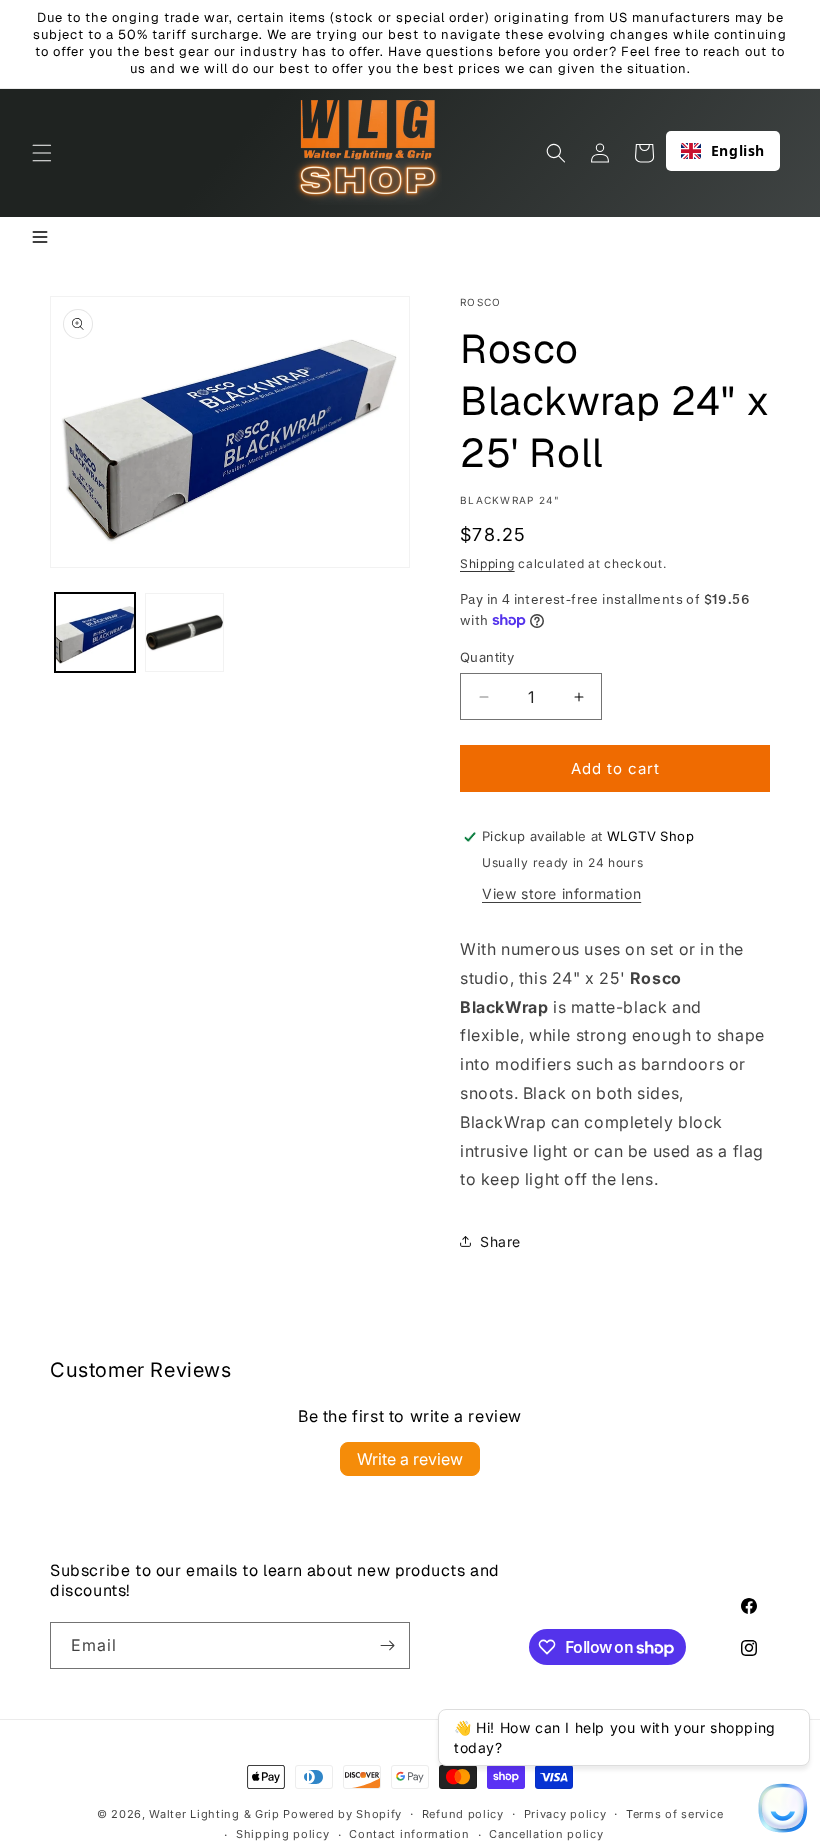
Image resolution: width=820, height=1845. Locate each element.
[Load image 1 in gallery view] (95, 633)
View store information (561, 893)
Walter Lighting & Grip (214, 1814)
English (738, 150)
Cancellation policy (546, 1834)
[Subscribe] (387, 1645)
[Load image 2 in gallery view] (185, 633)
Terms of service (674, 1814)
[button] (42, 153)
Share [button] (500, 1241)
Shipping (487, 563)
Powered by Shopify (342, 1814)
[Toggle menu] (40, 238)
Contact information (409, 1834)
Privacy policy (565, 1814)
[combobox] (723, 151)
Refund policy (463, 1814)
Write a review (410, 1459)
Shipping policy (283, 1834)
